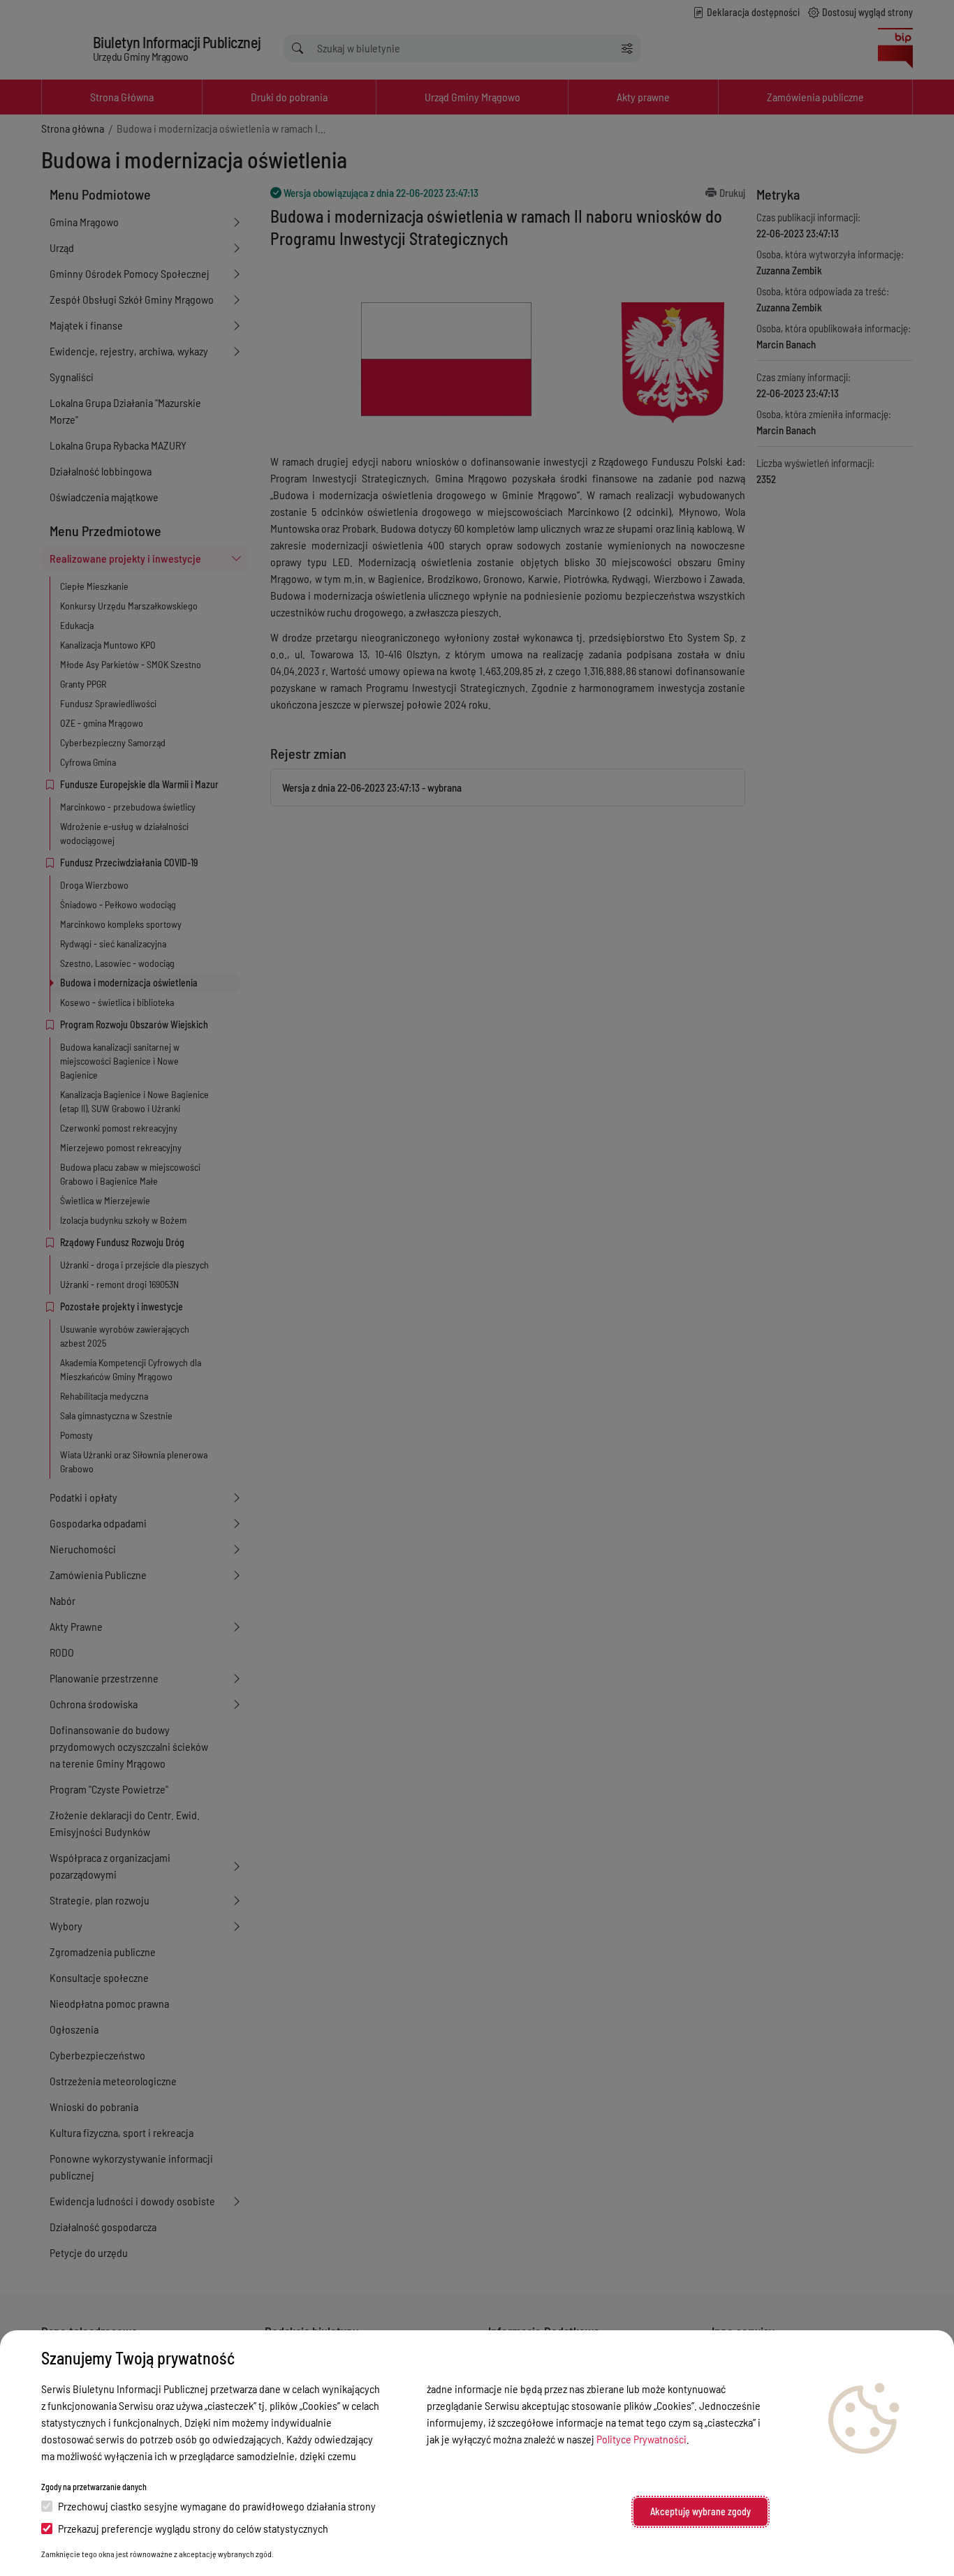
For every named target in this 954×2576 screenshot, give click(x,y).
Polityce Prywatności (641, 2439)
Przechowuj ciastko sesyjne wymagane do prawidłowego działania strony (217, 2506)
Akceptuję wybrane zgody (700, 2511)
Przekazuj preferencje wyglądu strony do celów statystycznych (193, 2528)
